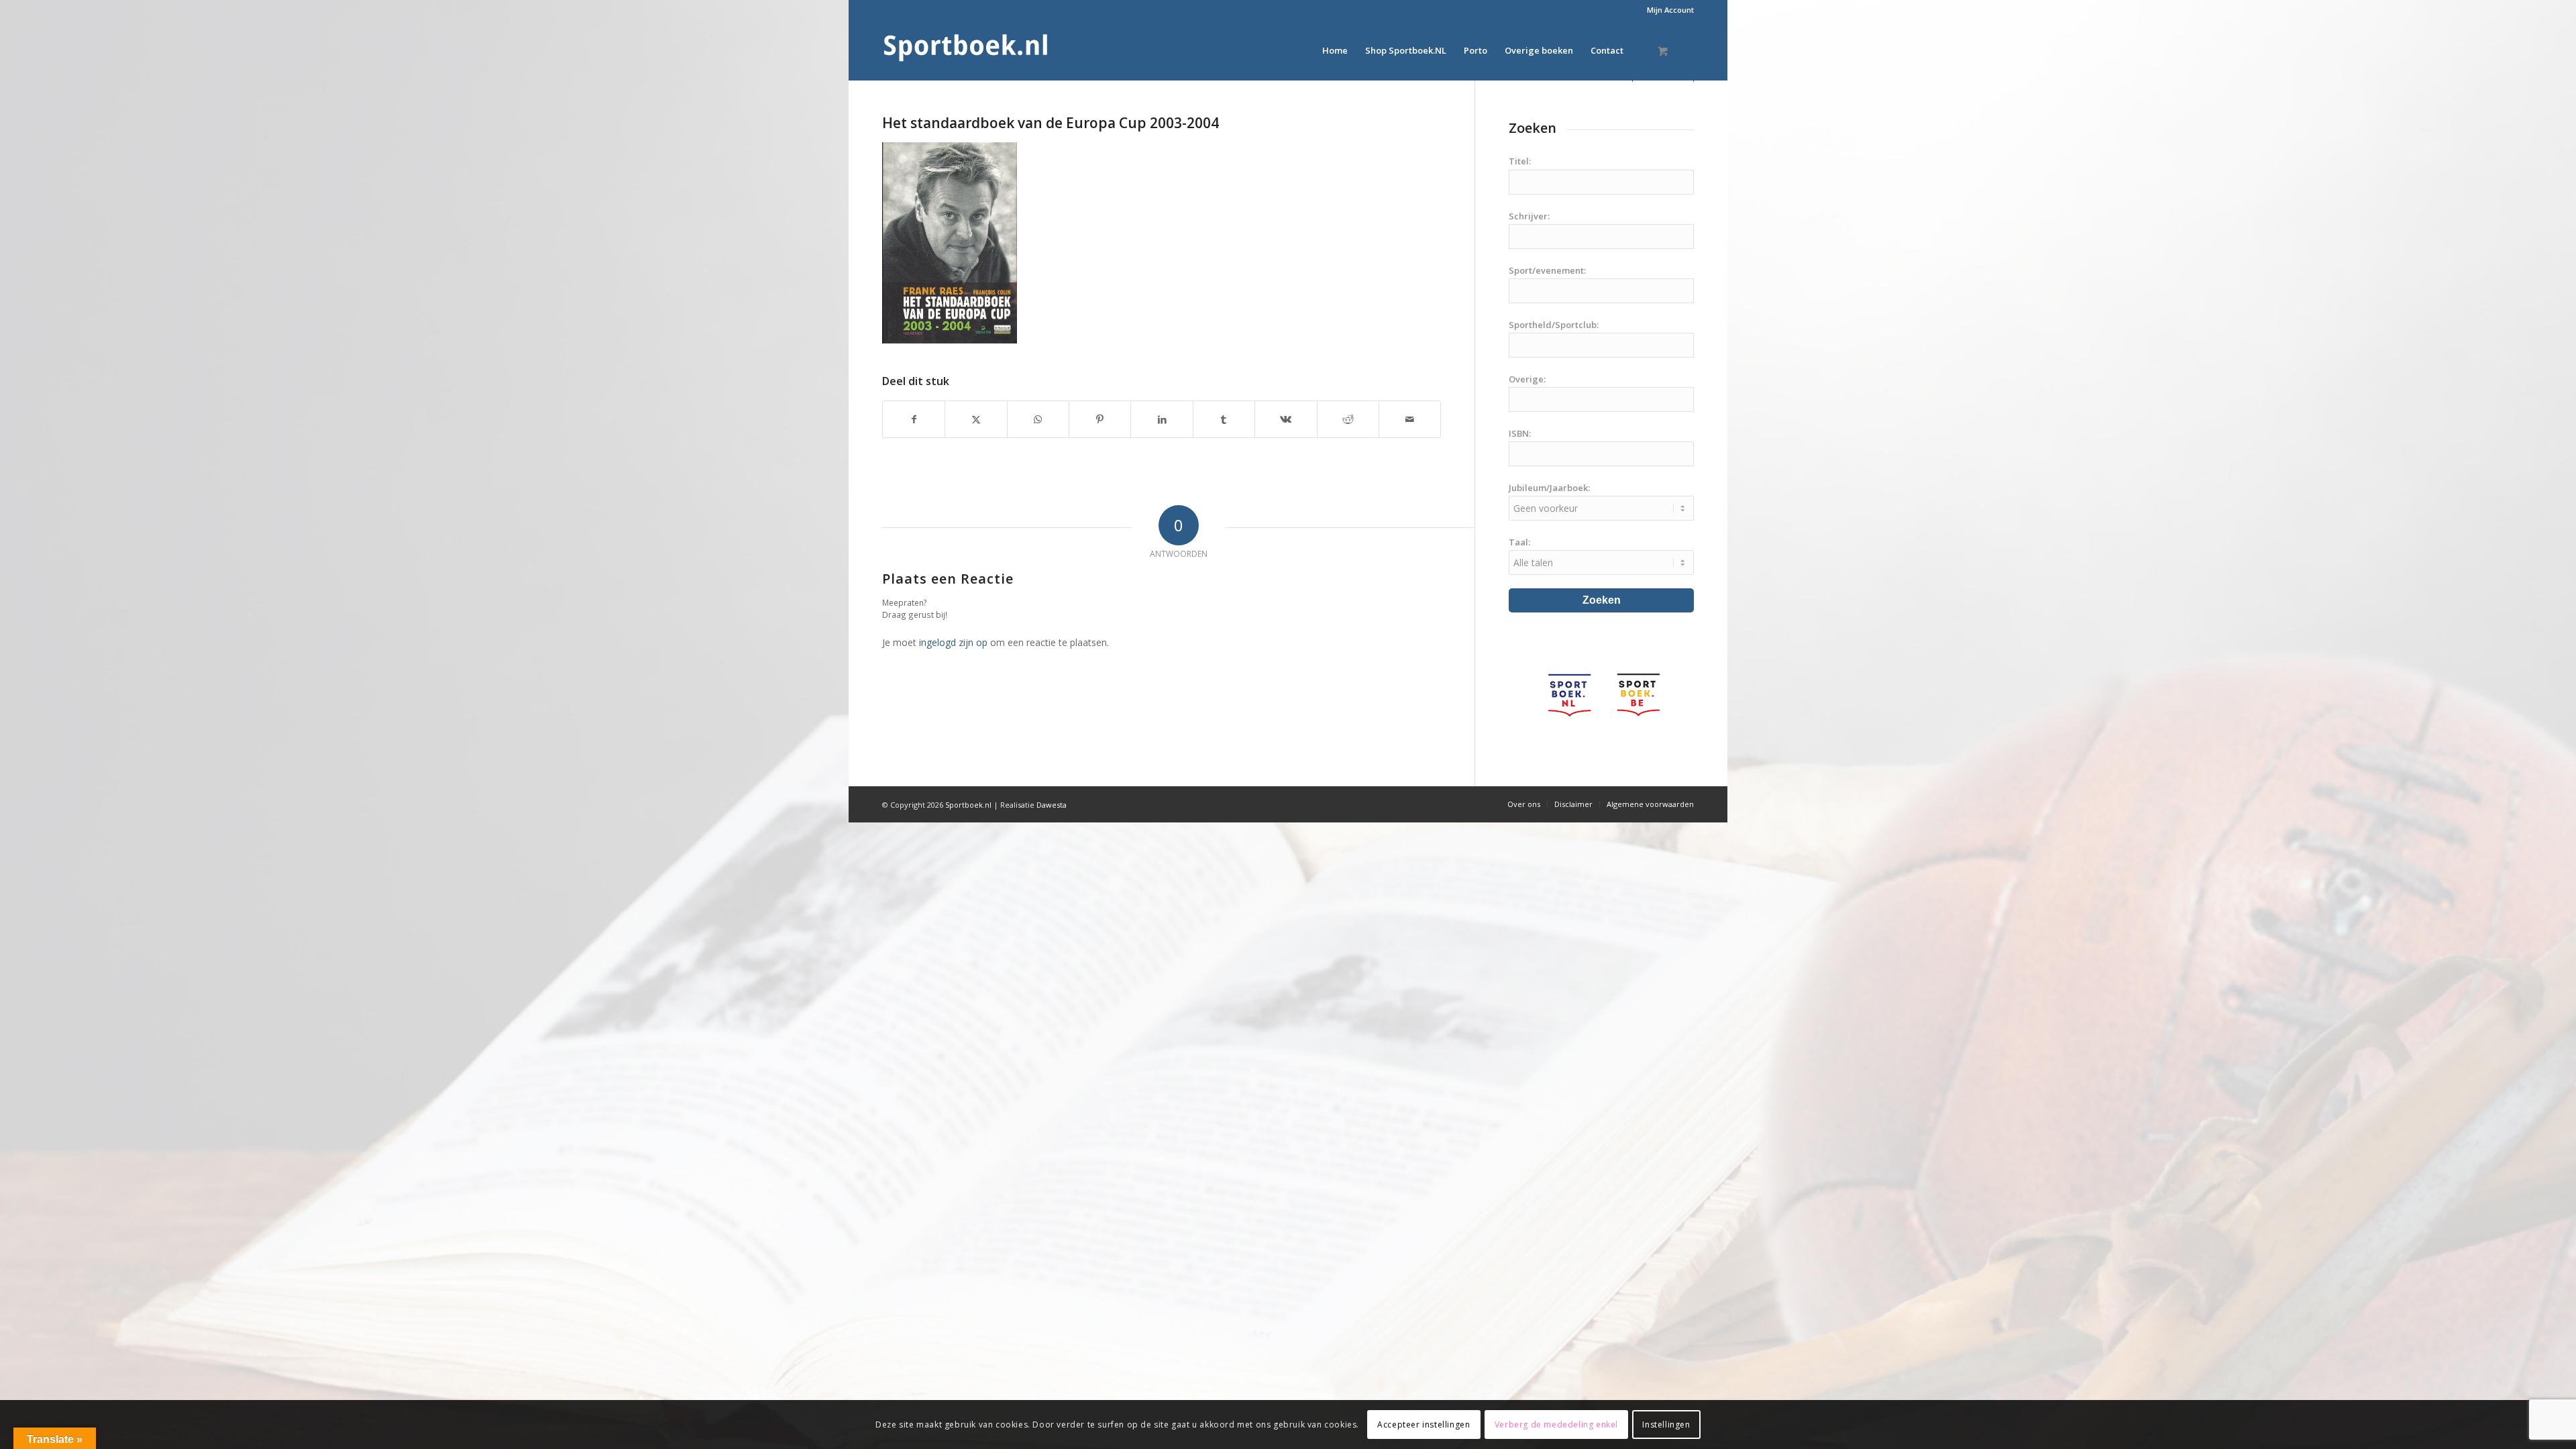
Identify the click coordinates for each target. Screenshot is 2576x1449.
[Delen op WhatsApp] (1038, 419)
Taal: (1519, 542)
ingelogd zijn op (953, 642)
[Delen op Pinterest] (1100, 419)
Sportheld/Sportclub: (1554, 325)
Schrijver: (1529, 216)
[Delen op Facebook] (914, 419)
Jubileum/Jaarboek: (1549, 488)
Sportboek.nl (968, 805)
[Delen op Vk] (1286, 419)
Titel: (1520, 161)
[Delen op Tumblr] (1224, 419)
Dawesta (1052, 805)
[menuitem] (1667, 10)
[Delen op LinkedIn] (1162, 419)
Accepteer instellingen (1424, 1424)
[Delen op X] (976, 419)
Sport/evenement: (1547, 270)
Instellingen (1666, 1424)
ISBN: (1520, 433)
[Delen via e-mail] (1410, 419)
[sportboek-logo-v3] (966, 50)
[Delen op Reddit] (1348, 419)
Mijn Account (1670, 10)
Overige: (1527, 379)
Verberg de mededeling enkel (1556, 1424)
